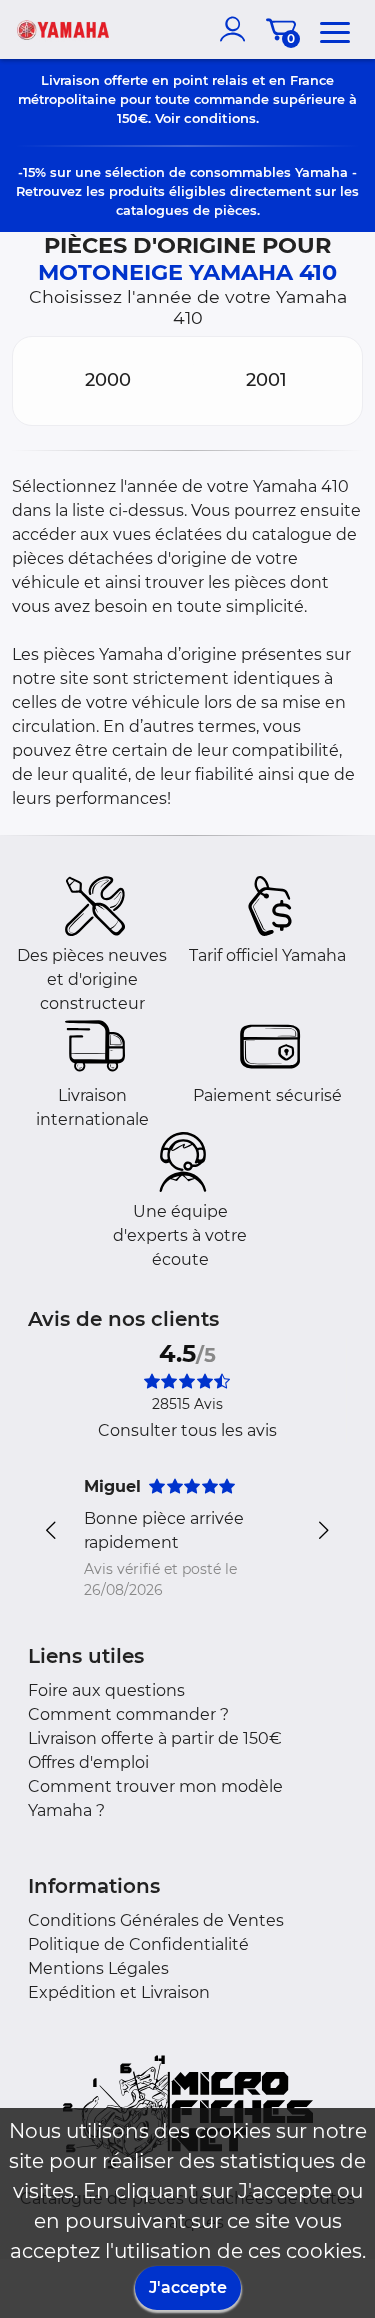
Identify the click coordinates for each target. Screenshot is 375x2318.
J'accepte (188, 2287)
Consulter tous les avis (187, 1430)
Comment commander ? (128, 1714)
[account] (237, 29)
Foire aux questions (106, 1690)
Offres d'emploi (88, 1762)
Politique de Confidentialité (138, 1944)
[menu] (335, 29)
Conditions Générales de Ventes (156, 1920)
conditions (220, 118)
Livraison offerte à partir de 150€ (155, 1738)
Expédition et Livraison (119, 1992)
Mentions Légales (98, 1968)
